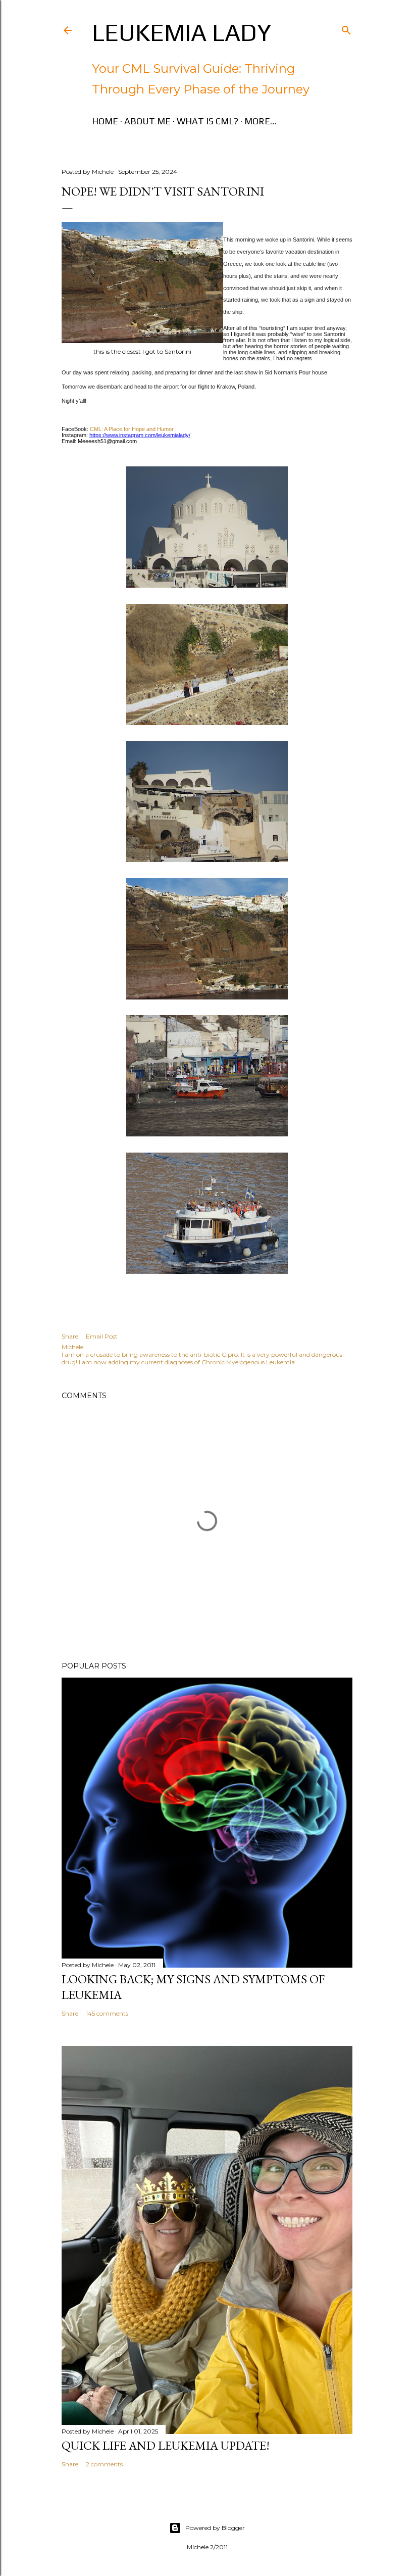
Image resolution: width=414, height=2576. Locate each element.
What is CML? (208, 121)
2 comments (104, 2464)
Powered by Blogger (215, 2528)
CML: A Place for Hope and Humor (131, 429)
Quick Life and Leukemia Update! (166, 2445)
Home (105, 121)
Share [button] (70, 1336)
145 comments (107, 2013)
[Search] (346, 28)
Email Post (102, 1336)
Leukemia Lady (182, 32)
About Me (147, 121)
